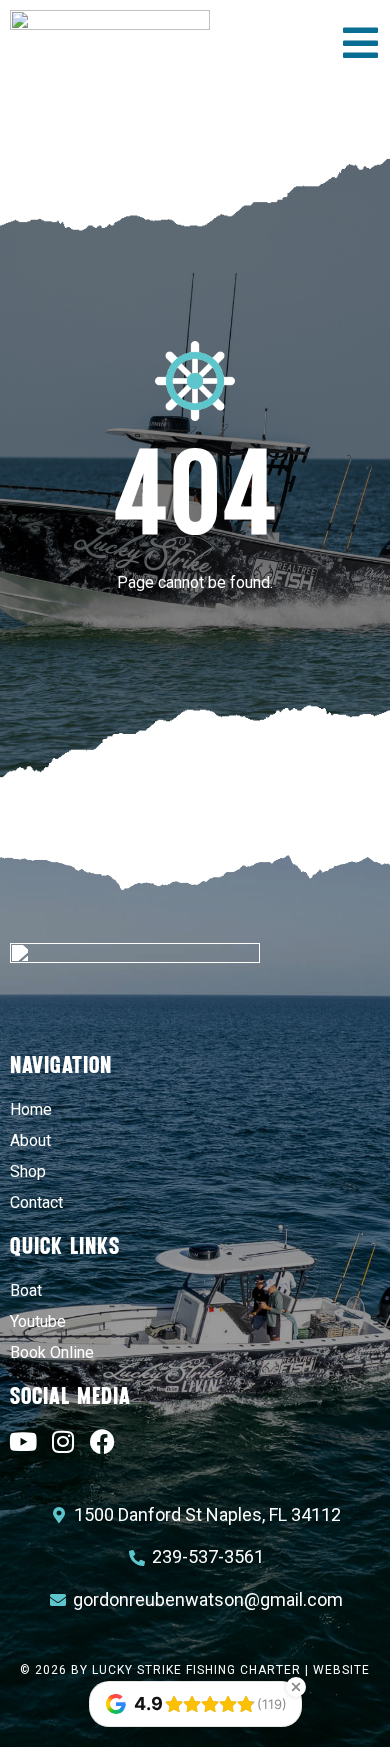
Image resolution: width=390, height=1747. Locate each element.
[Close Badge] (296, 1687)
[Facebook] (102, 1441)
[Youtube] (22, 1441)
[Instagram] (62, 1441)
